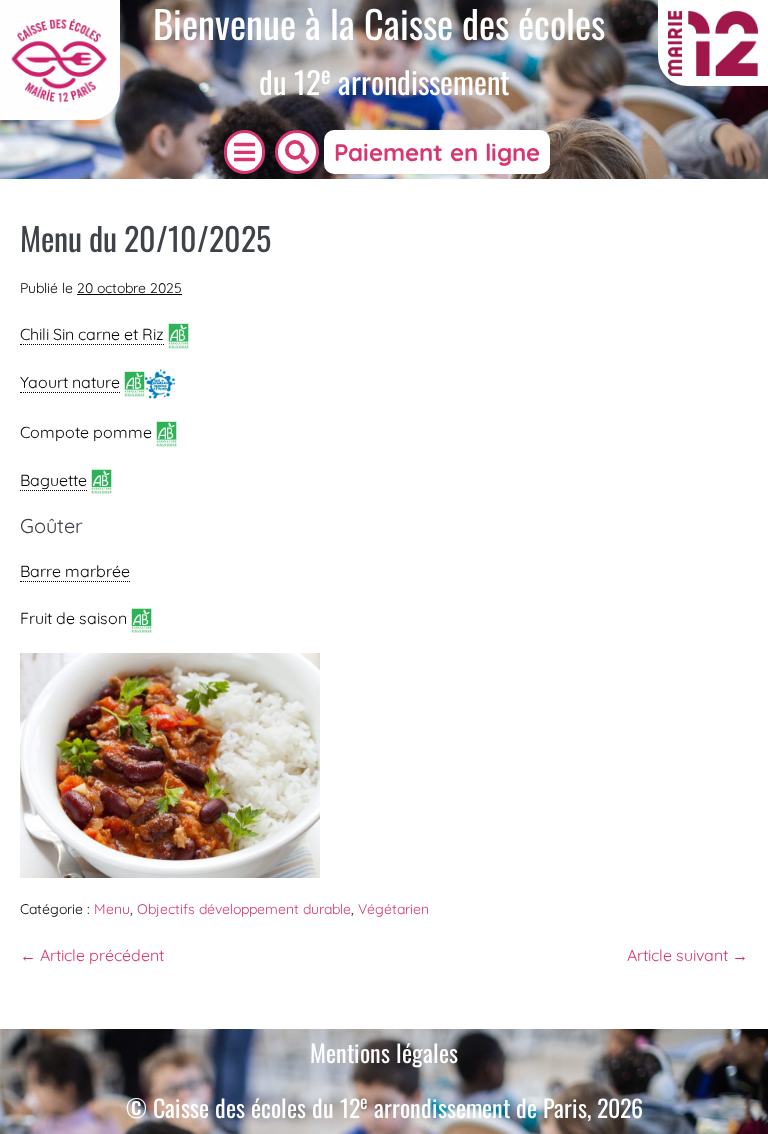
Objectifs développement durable (244, 909)
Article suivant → (687, 955)
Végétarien (393, 909)
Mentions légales (384, 1052)
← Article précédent (92, 955)
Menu (112, 909)
